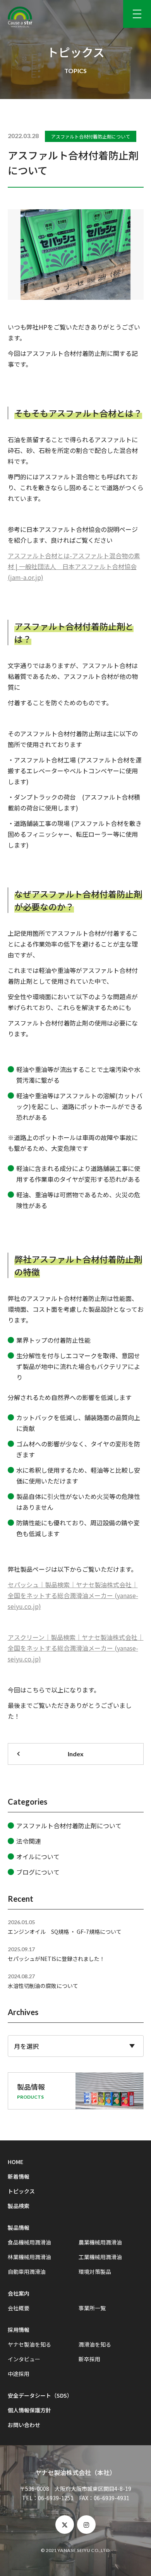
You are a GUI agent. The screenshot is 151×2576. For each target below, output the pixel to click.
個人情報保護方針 (29, 2410)
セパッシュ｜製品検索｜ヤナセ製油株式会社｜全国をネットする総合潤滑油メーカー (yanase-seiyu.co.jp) (73, 1595)
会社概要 (19, 2308)
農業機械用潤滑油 (100, 2242)
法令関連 (29, 1841)
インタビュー (24, 2359)
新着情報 (19, 2176)
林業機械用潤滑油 (29, 2257)
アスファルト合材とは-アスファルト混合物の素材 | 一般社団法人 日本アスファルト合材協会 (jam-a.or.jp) (74, 566)
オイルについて (38, 1856)
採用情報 (19, 2330)
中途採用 (19, 2374)
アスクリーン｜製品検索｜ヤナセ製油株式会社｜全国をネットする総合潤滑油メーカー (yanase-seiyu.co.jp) (76, 1648)
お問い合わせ (24, 2425)
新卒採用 (89, 2359)
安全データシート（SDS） (40, 2395)
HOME (15, 2162)
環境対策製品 (95, 2272)
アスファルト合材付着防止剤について (91, 136)
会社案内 (19, 2293)
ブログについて (38, 1872)
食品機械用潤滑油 (29, 2242)
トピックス (21, 2191)
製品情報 (19, 2227)
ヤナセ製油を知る (29, 2344)
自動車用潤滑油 (27, 2272)
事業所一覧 (92, 2308)
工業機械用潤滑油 (100, 2257)
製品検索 (19, 2206)
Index (76, 1754)
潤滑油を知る (95, 2344)
